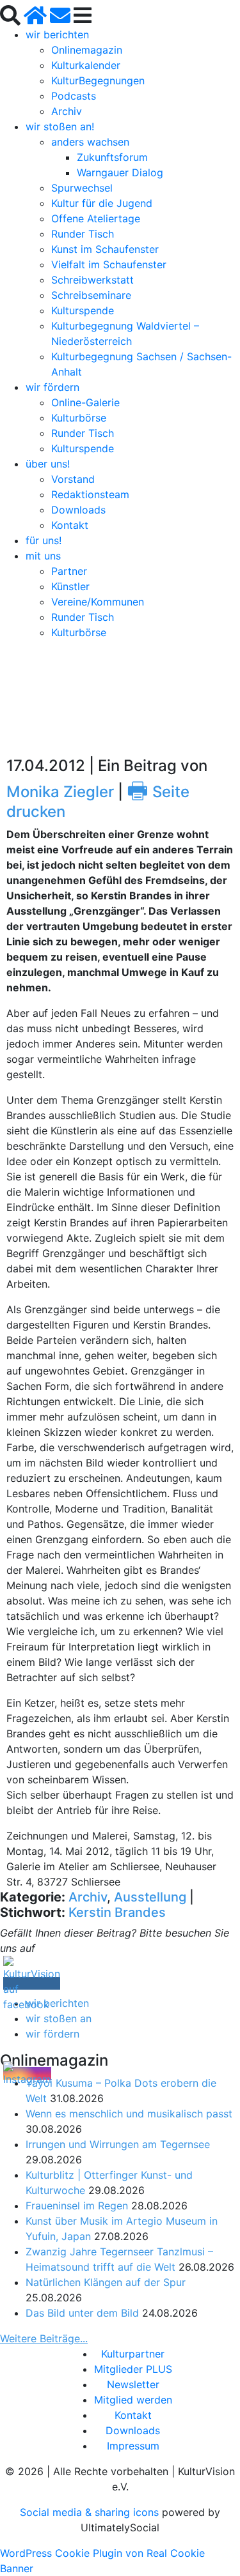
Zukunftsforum (112, 157)
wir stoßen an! (60, 126)
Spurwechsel (82, 188)
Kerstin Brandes (117, 1912)
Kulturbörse (79, 418)
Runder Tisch (83, 234)
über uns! (48, 464)
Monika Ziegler (60, 792)
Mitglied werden (133, 2400)
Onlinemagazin (87, 50)
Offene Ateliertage (96, 218)
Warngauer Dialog (120, 172)
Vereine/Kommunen (98, 602)
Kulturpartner (133, 2354)
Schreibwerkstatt (92, 280)
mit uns (43, 556)
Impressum (133, 2446)
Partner (69, 571)
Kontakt (70, 525)
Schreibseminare (91, 295)
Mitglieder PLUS (133, 2369)
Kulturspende (83, 310)
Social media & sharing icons (91, 2512)
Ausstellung (150, 1897)
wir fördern (52, 387)
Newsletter (133, 2384)
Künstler (70, 586)
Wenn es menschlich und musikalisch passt (129, 2114)
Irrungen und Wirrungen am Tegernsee (118, 2144)
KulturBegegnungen (98, 80)
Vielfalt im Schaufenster (109, 264)
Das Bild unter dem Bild (82, 2313)
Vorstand (73, 479)
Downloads (78, 510)
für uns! (44, 540)
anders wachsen (90, 142)
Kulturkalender (86, 65)
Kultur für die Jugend (102, 203)
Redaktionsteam (90, 494)
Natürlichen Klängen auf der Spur (106, 2282)
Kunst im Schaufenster (105, 249)
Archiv (67, 111)
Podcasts (74, 96)
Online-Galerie (85, 402)
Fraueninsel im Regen (77, 2206)
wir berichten (57, 34)
